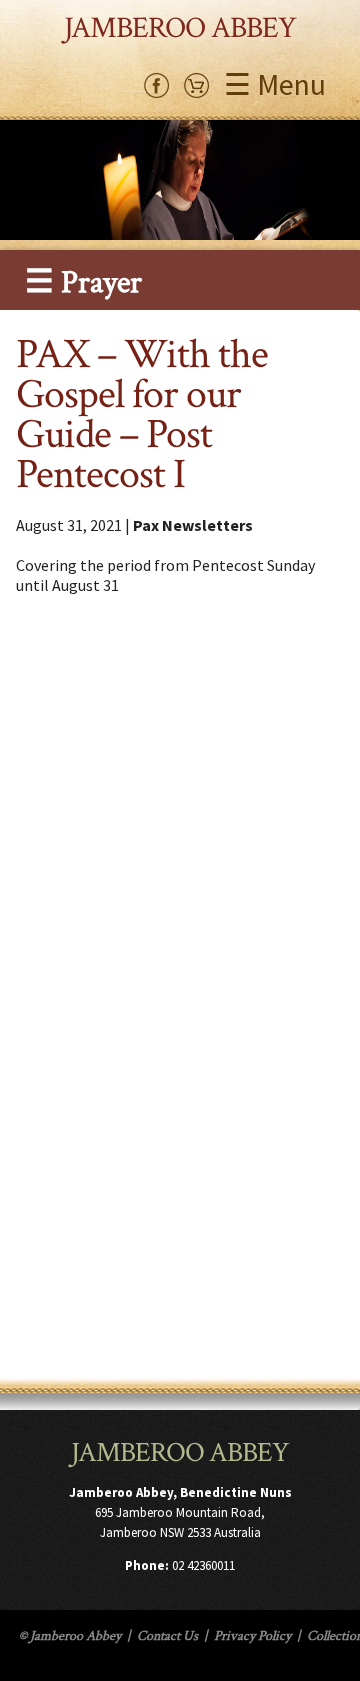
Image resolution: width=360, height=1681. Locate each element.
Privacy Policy (252, 1636)
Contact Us (167, 1636)
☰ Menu (275, 84)
